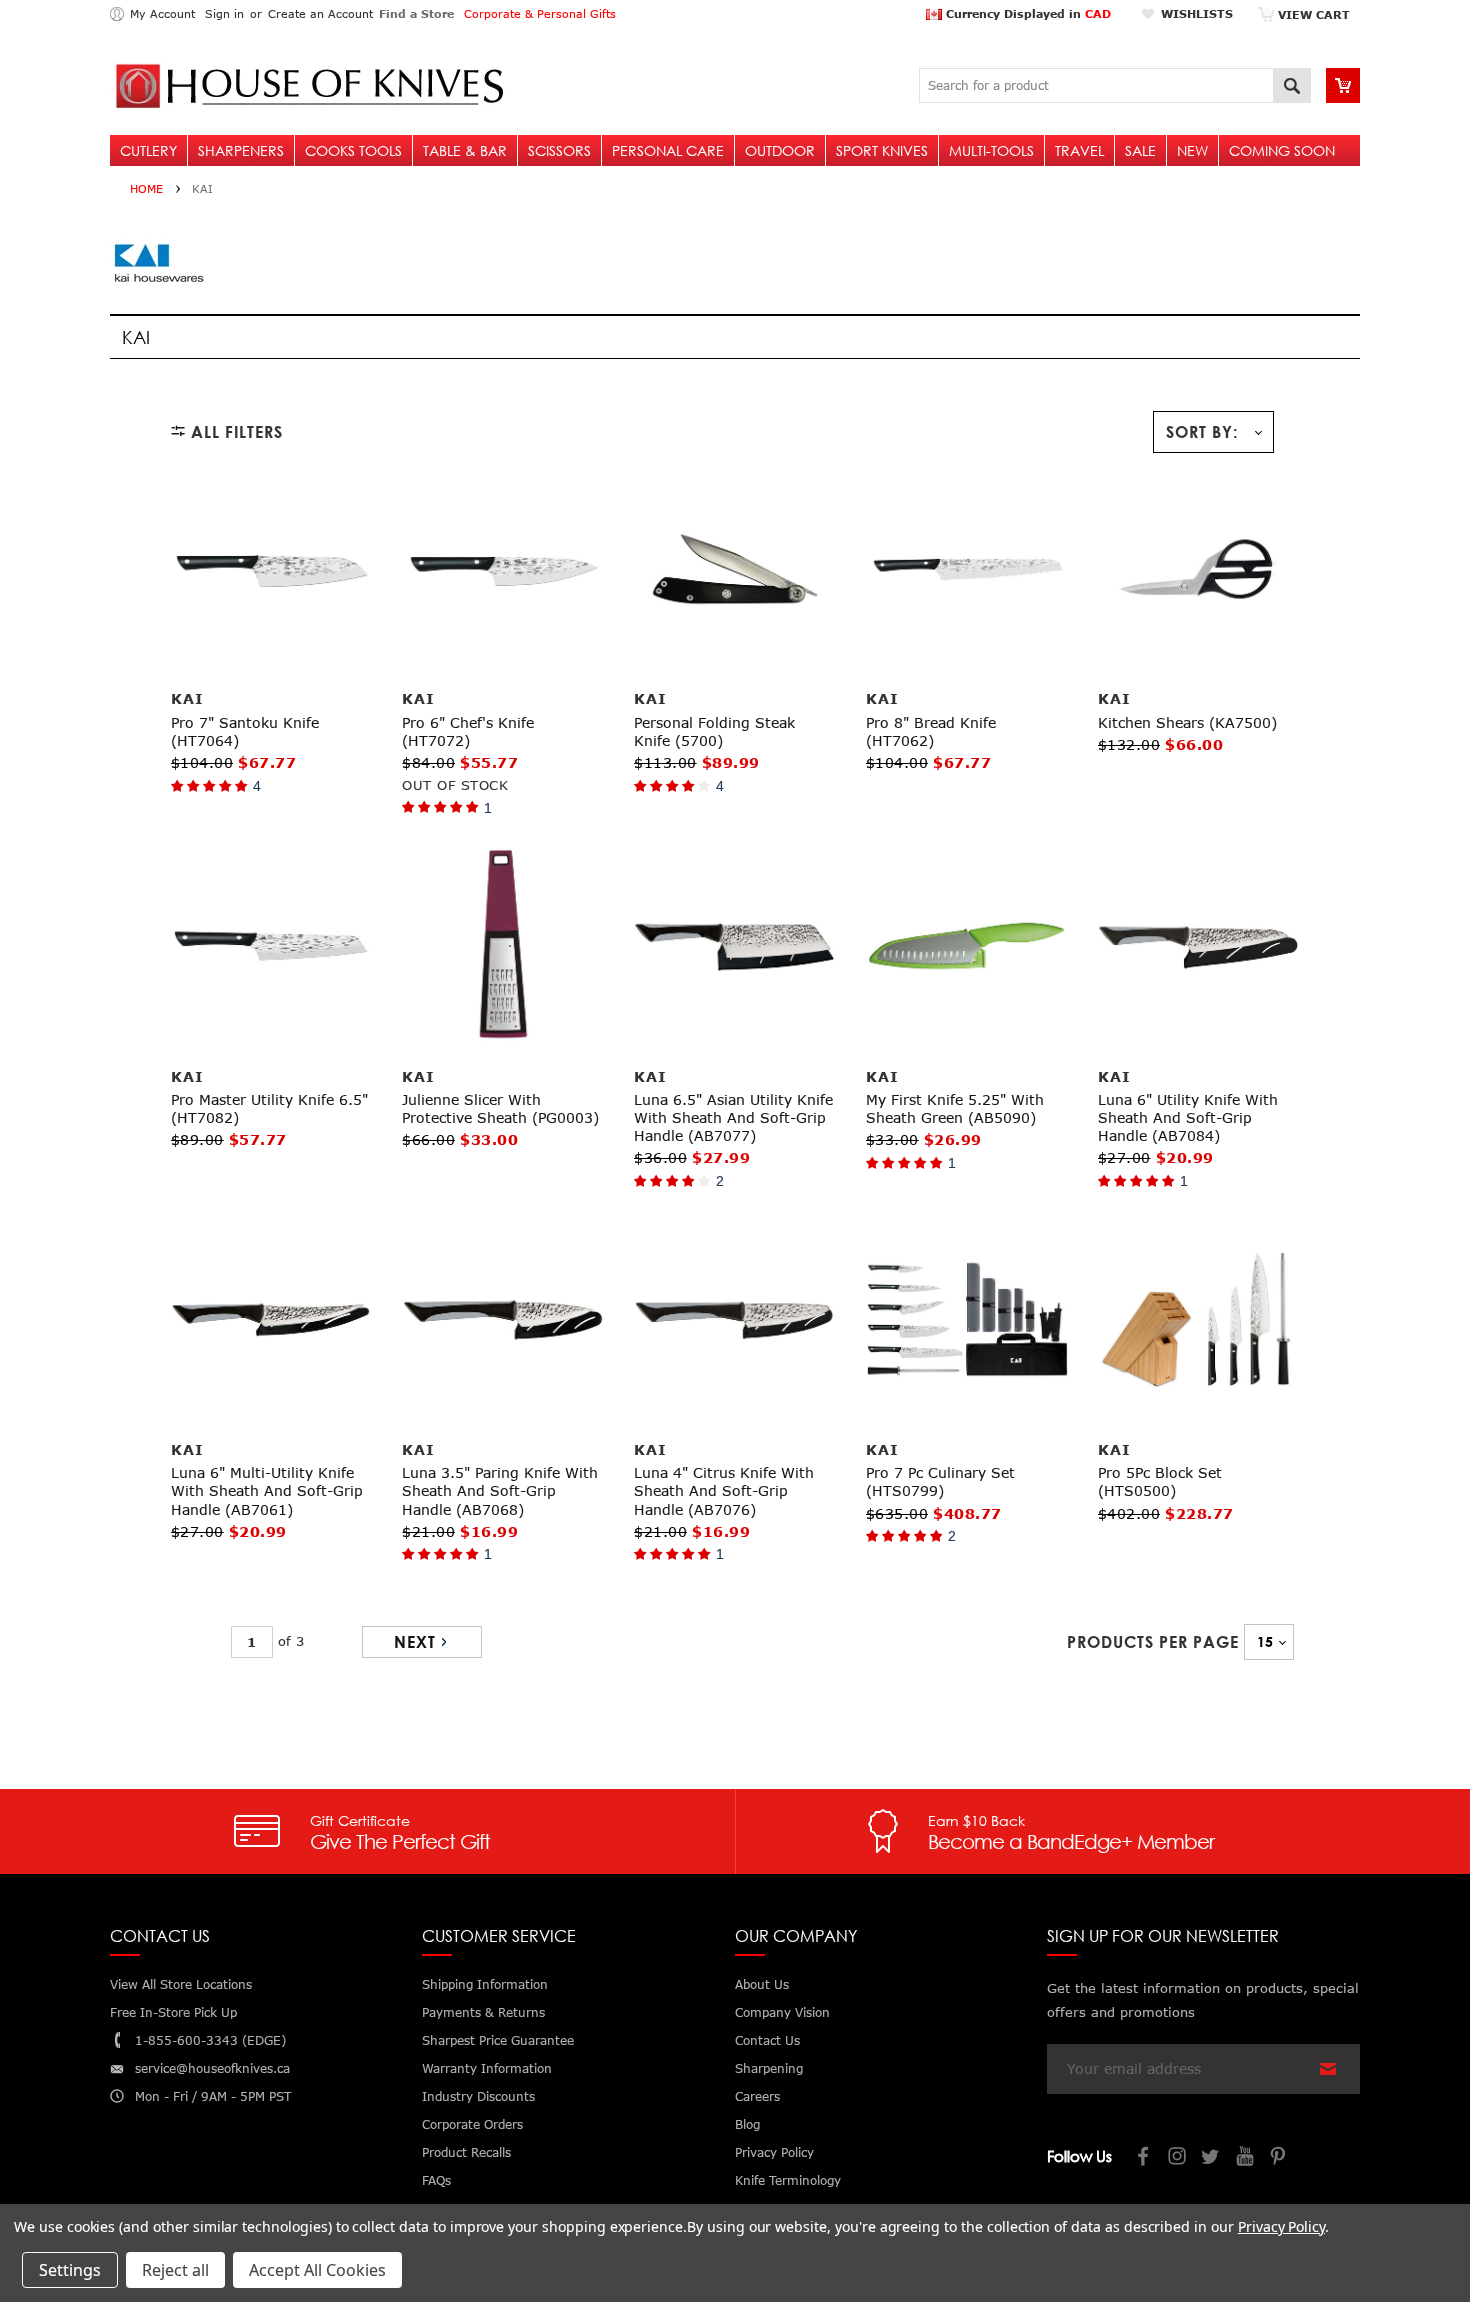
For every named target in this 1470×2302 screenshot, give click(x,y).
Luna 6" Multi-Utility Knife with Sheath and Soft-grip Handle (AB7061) (267, 1490)
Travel (1079, 150)
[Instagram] (1178, 2158)
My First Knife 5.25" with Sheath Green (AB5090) (955, 1108)
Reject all (175, 2270)
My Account (162, 13)
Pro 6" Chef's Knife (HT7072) (468, 731)
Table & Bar (465, 150)
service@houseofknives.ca (212, 2068)
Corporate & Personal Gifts (540, 13)
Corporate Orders (472, 2124)
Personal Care (668, 150)
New (1192, 150)
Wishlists (1197, 13)
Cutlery (148, 150)
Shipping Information (485, 1984)
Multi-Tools (991, 150)
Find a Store (416, 13)
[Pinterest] (1280, 2158)
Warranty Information (487, 2068)
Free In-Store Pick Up (173, 2012)
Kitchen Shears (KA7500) (1187, 722)
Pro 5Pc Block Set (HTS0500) (1160, 1481)
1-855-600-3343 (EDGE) (210, 2040)
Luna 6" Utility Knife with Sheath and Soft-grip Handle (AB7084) (1188, 1117)
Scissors (559, 150)
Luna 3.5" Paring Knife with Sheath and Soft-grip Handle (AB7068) (500, 1490)
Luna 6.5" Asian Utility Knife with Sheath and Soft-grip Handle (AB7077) (733, 1117)
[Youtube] (1246, 2158)
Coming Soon (1282, 150)
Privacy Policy (1281, 2226)
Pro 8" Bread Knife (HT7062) (931, 731)
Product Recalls (466, 2152)
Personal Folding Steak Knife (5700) (714, 731)
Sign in (224, 13)
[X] (1212, 2158)
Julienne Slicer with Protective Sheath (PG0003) (500, 1108)
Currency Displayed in (1026, 13)
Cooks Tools (353, 150)
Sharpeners (241, 150)
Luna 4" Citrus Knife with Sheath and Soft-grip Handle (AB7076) (724, 1490)
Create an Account (320, 13)
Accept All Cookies (317, 2270)
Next (415, 1642)
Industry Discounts (478, 2096)
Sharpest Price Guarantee (498, 2040)
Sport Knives (882, 150)
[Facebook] (1144, 2158)
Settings (70, 2270)
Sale (1140, 150)
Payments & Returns (483, 2012)
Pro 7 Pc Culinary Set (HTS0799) (940, 1481)
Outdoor (780, 150)
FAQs (436, 2180)
